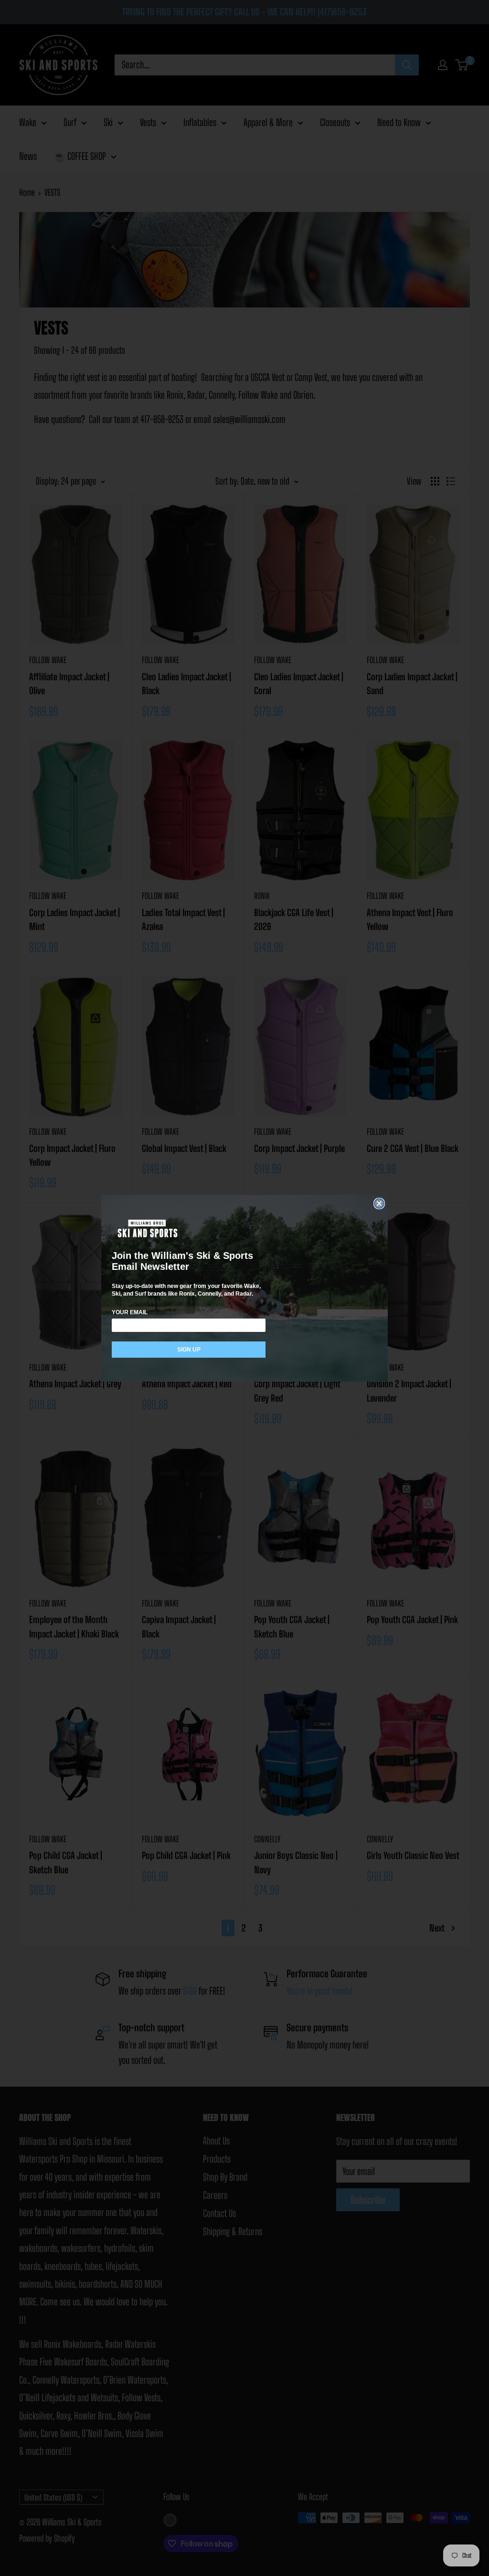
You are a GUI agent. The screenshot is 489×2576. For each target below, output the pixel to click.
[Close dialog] (379, 1204)
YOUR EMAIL (130, 1312)
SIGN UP (189, 1350)
